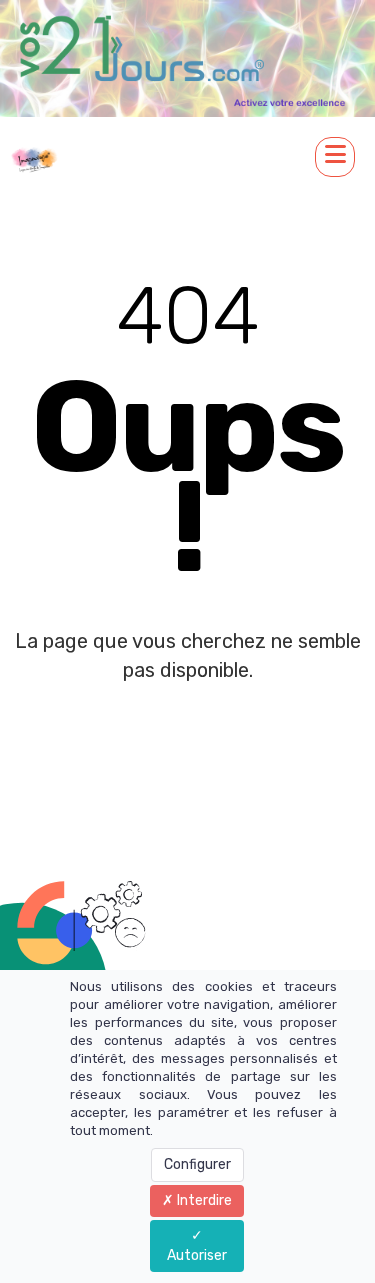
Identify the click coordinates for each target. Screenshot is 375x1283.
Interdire (203, 1200)
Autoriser (197, 1255)
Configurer (197, 1164)
